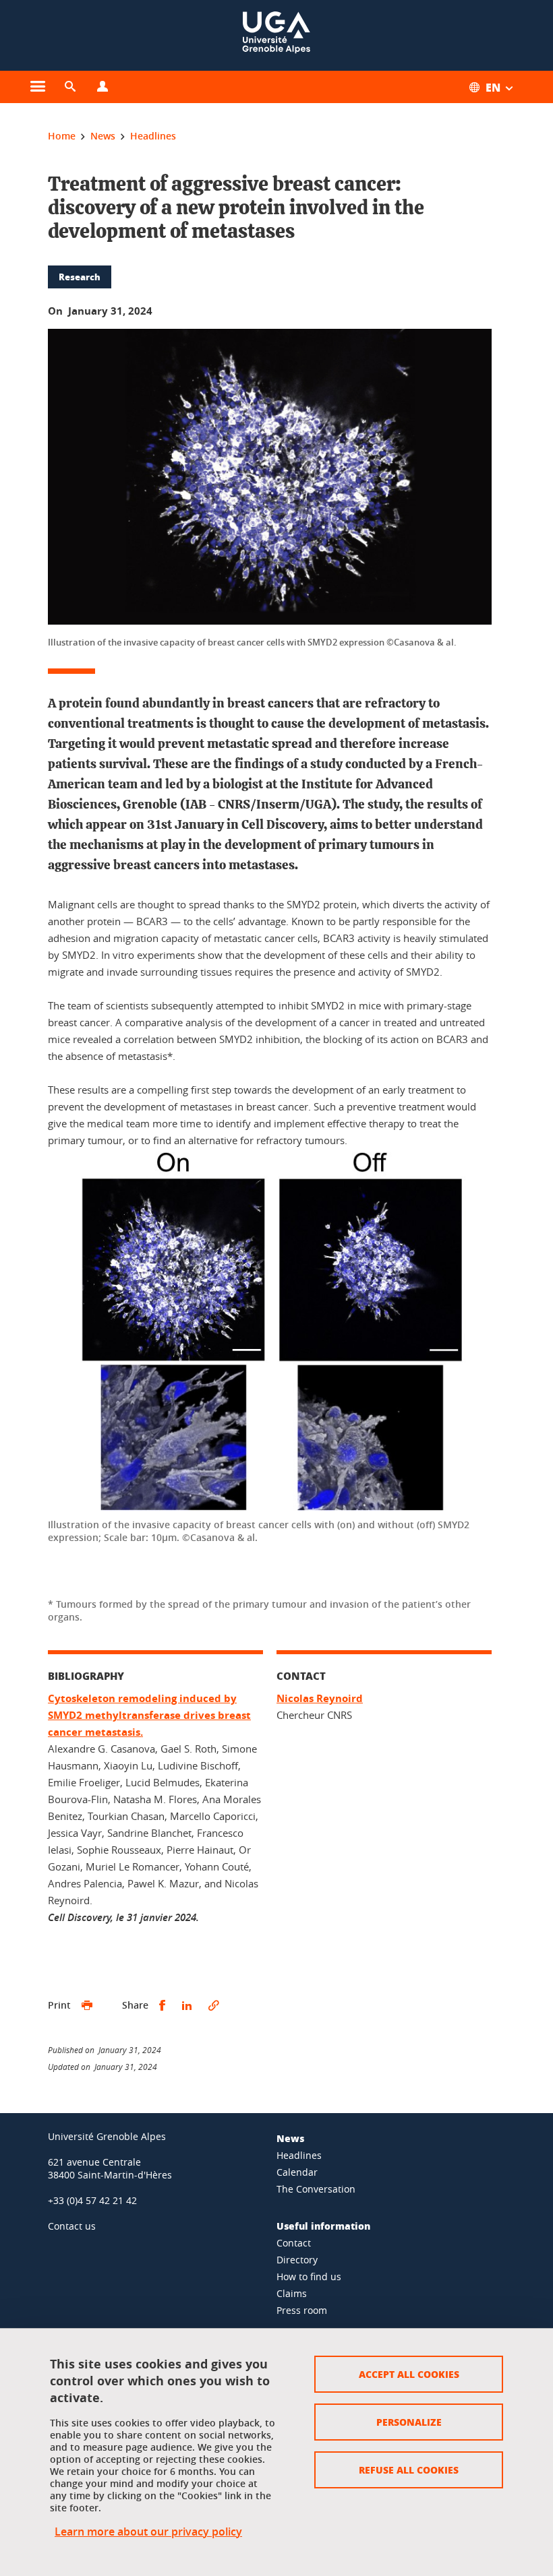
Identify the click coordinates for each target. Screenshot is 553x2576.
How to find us (309, 2276)
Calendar (297, 2172)
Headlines (299, 2155)
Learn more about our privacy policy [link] (148, 2532)
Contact (294, 2243)
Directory (297, 2260)
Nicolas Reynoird (320, 1698)
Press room (302, 2310)
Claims (292, 2293)
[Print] (87, 2006)
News (290, 2138)
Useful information (323, 2226)
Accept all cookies (409, 2374)
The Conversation (316, 2189)
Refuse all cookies (409, 2470)
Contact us (72, 2226)
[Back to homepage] (276, 35)
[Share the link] (214, 2006)
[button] (70, 87)
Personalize (409, 2422)
